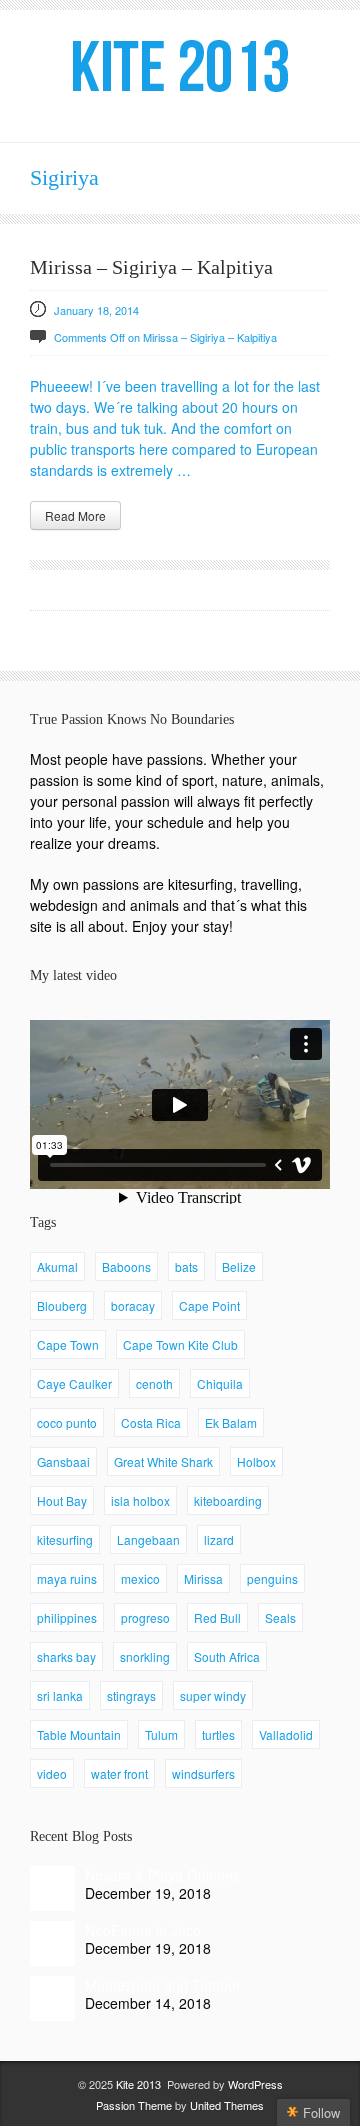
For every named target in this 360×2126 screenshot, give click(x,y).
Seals (280, 1617)
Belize (239, 1266)
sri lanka (60, 1695)
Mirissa (203, 1578)
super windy (213, 1695)
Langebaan (148, 1539)
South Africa (227, 1656)
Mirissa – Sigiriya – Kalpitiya (151, 267)
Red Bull (217, 1617)
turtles (218, 1734)
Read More (75, 515)
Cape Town (68, 1344)
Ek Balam (231, 1422)
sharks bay (66, 1656)
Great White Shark (163, 1461)
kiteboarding (228, 1500)
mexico (140, 1578)
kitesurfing (65, 1539)
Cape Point (209, 1305)
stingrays (131, 1695)
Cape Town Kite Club (180, 1344)
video (52, 1773)
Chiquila (220, 1383)
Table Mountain (79, 1734)
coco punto (67, 1422)
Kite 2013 (138, 2084)
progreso (145, 1617)
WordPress (255, 2084)
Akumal (57, 1266)
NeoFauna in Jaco (143, 1930)
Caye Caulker (74, 1383)
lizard (219, 1539)
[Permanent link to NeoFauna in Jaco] (52, 1943)
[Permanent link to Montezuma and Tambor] (52, 1998)
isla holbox (140, 1500)
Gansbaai (63, 1461)
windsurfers (203, 1773)
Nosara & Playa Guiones (162, 1875)
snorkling (145, 1656)
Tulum (161, 1734)
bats (186, 1266)
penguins (272, 1578)
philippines (67, 1617)
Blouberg (62, 1305)
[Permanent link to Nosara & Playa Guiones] (52, 1888)
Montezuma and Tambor (163, 1985)
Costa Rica (151, 1422)
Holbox (256, 1461)
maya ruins (67, 1578)
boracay (133, 1305)
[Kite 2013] (180, 66)
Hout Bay (62, 1500)
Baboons (126, 1266)
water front (119, 1773)
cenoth (154, 1383)
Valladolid (286, 1734)
